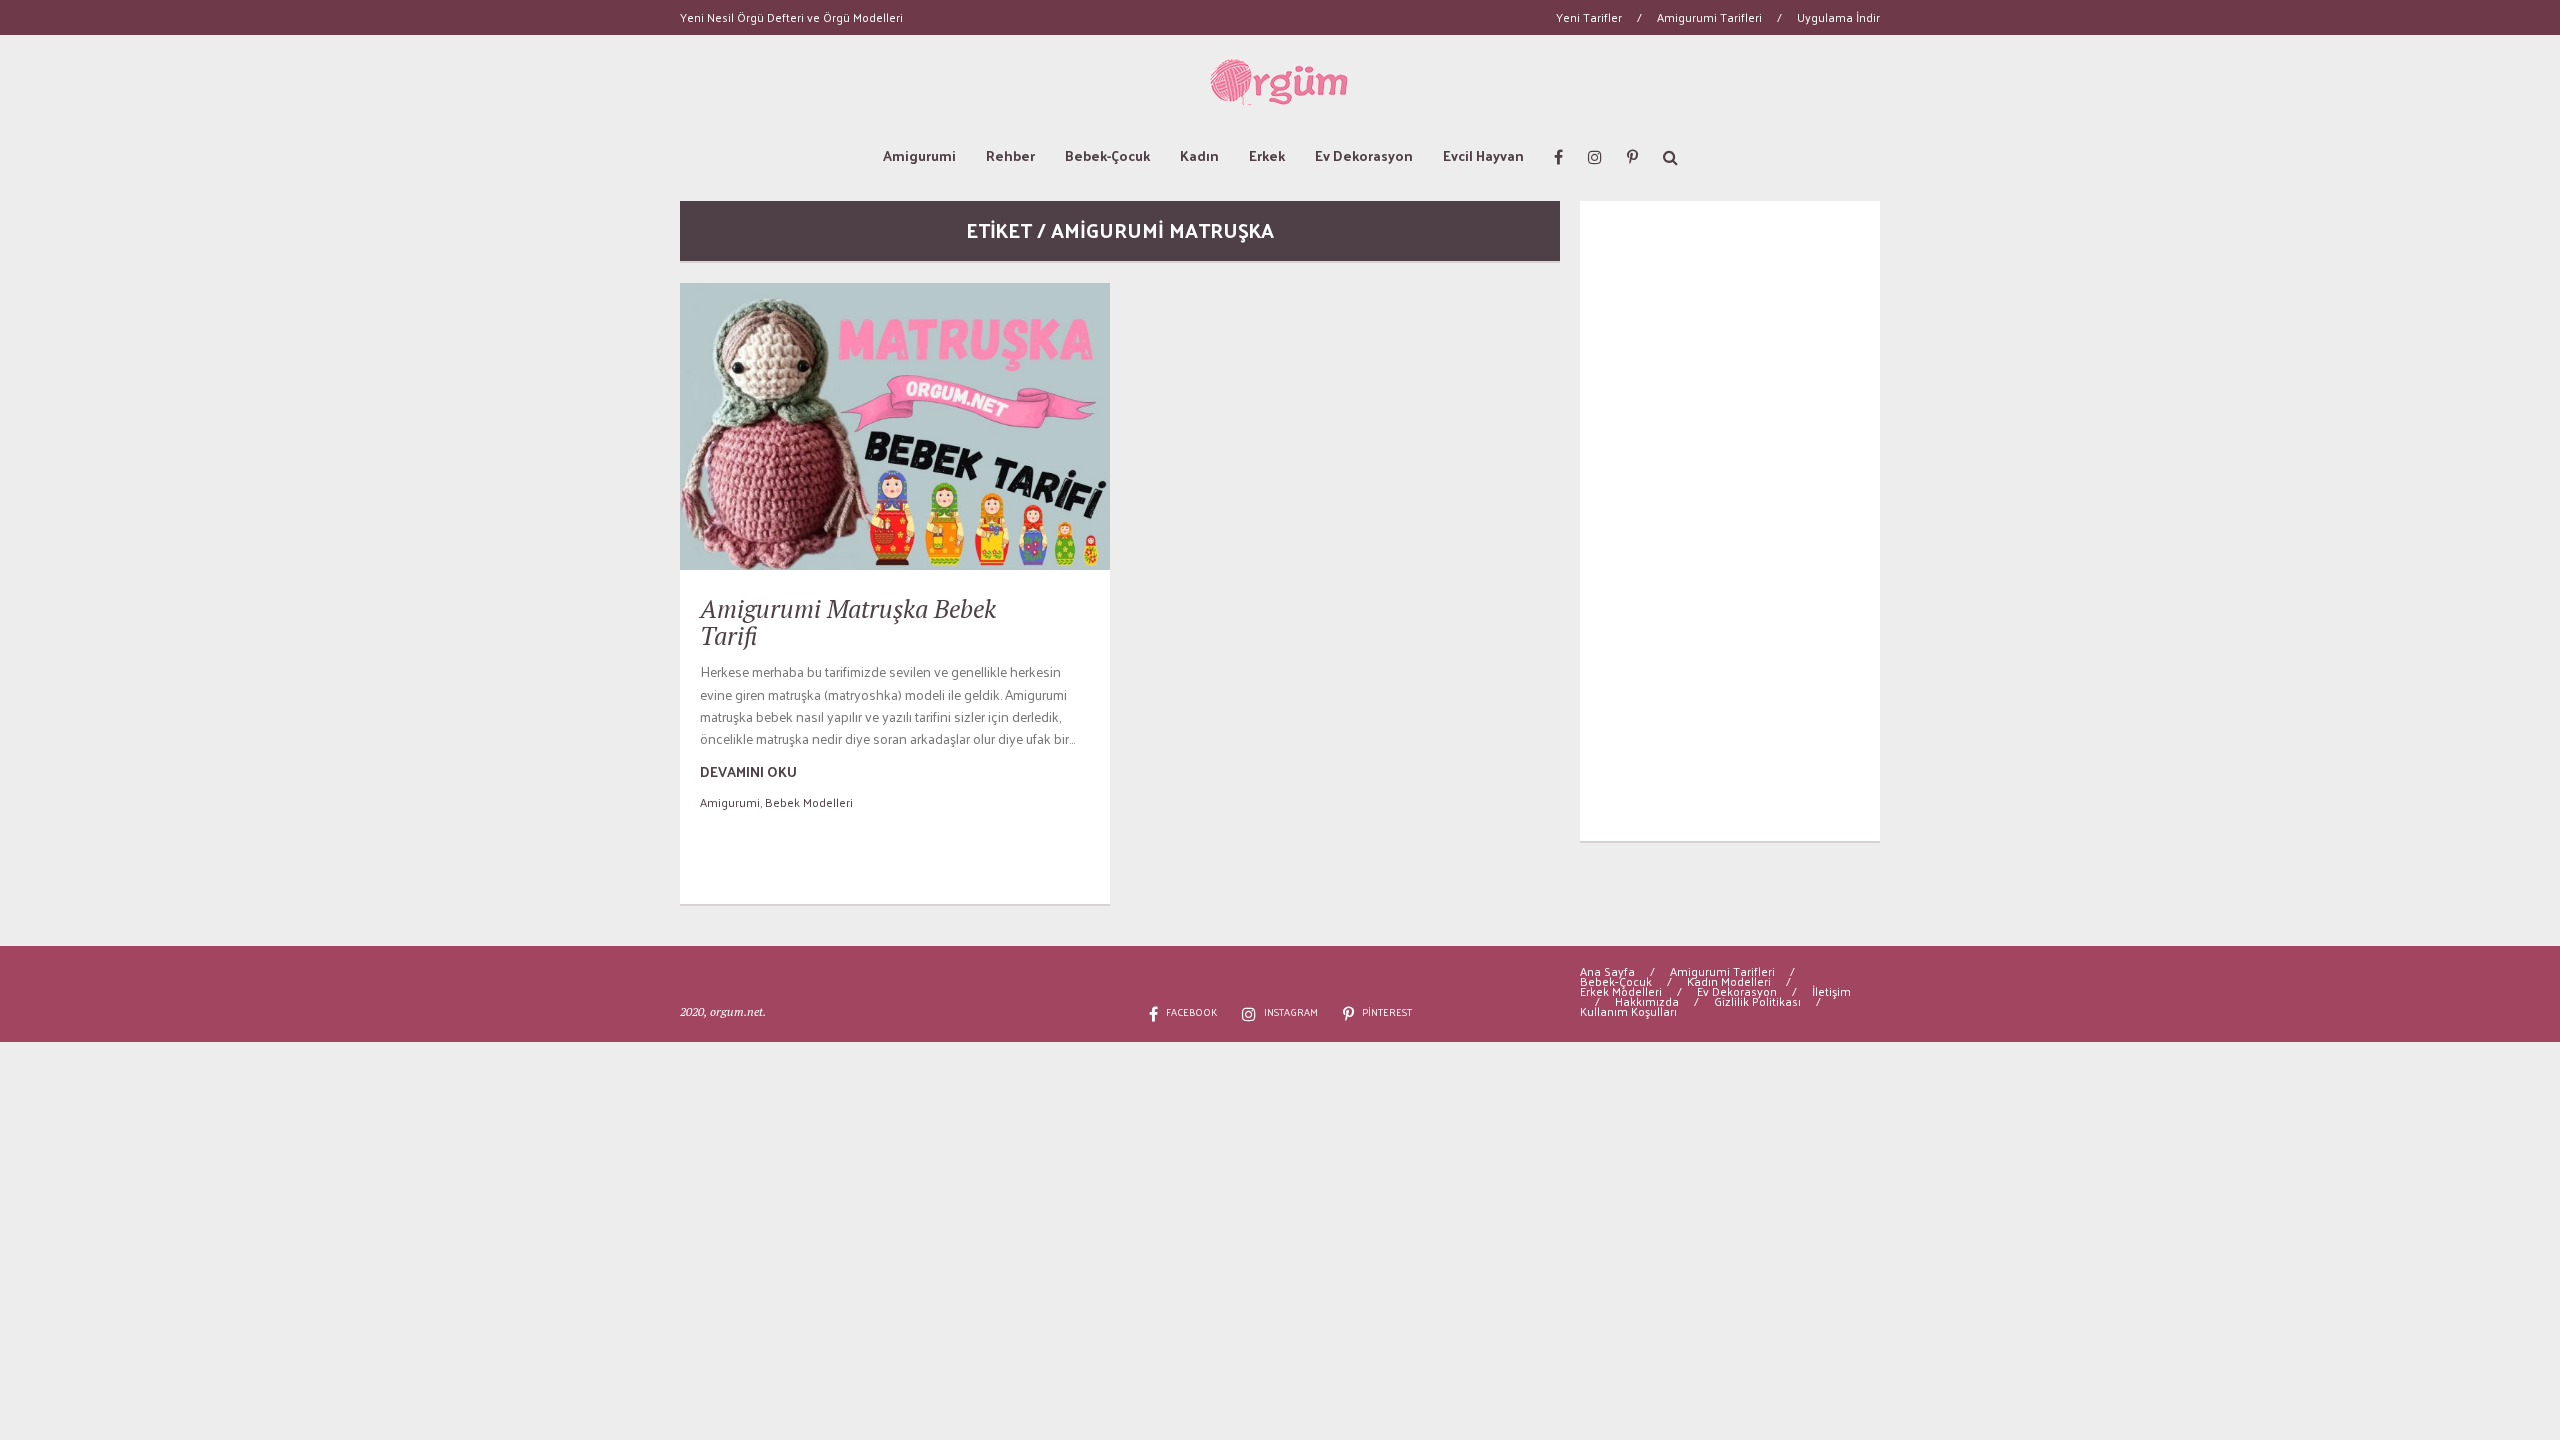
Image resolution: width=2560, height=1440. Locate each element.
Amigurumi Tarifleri (1709, 17)
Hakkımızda (1647, 1001)
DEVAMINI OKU (748, 771)
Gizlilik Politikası (1757, 1001)
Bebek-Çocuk (1107, 155)
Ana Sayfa (1607, 971)
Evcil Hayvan (1483, 155)
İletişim (1831, 991)
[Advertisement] (1730, 521)
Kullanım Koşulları (1628, 1011)
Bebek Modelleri (809, 802)
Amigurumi (919, 155)
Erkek (1267, 155)
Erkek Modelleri (1621, 991)
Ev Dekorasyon (1364, 155)
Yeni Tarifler (1589, 17)
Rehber (1010, 155)
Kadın (1199, 155)
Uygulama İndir (1838, 17)
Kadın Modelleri (1729, 981)
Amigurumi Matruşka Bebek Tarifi (848, 622)
